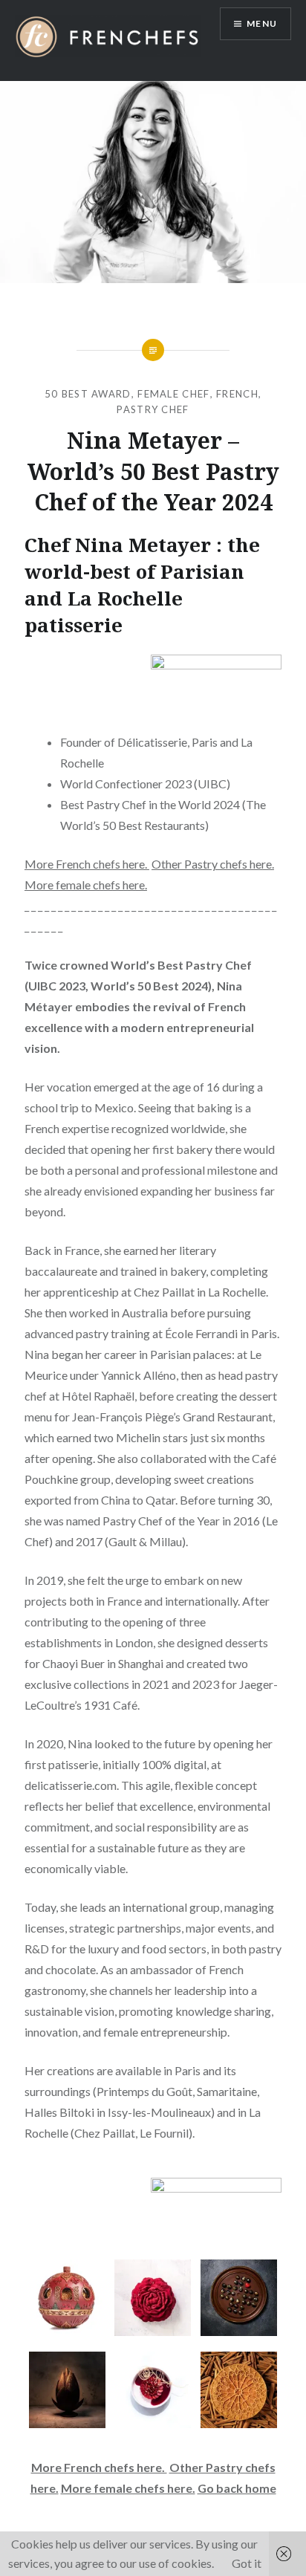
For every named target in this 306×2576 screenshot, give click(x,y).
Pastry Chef (153, 409)
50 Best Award (88, 394)
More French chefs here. (87, 864)
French (237, 394)
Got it (247, 2563)
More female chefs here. (86, 885)
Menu (262, 23)
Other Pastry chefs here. (213, 864)
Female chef (173, 394)
